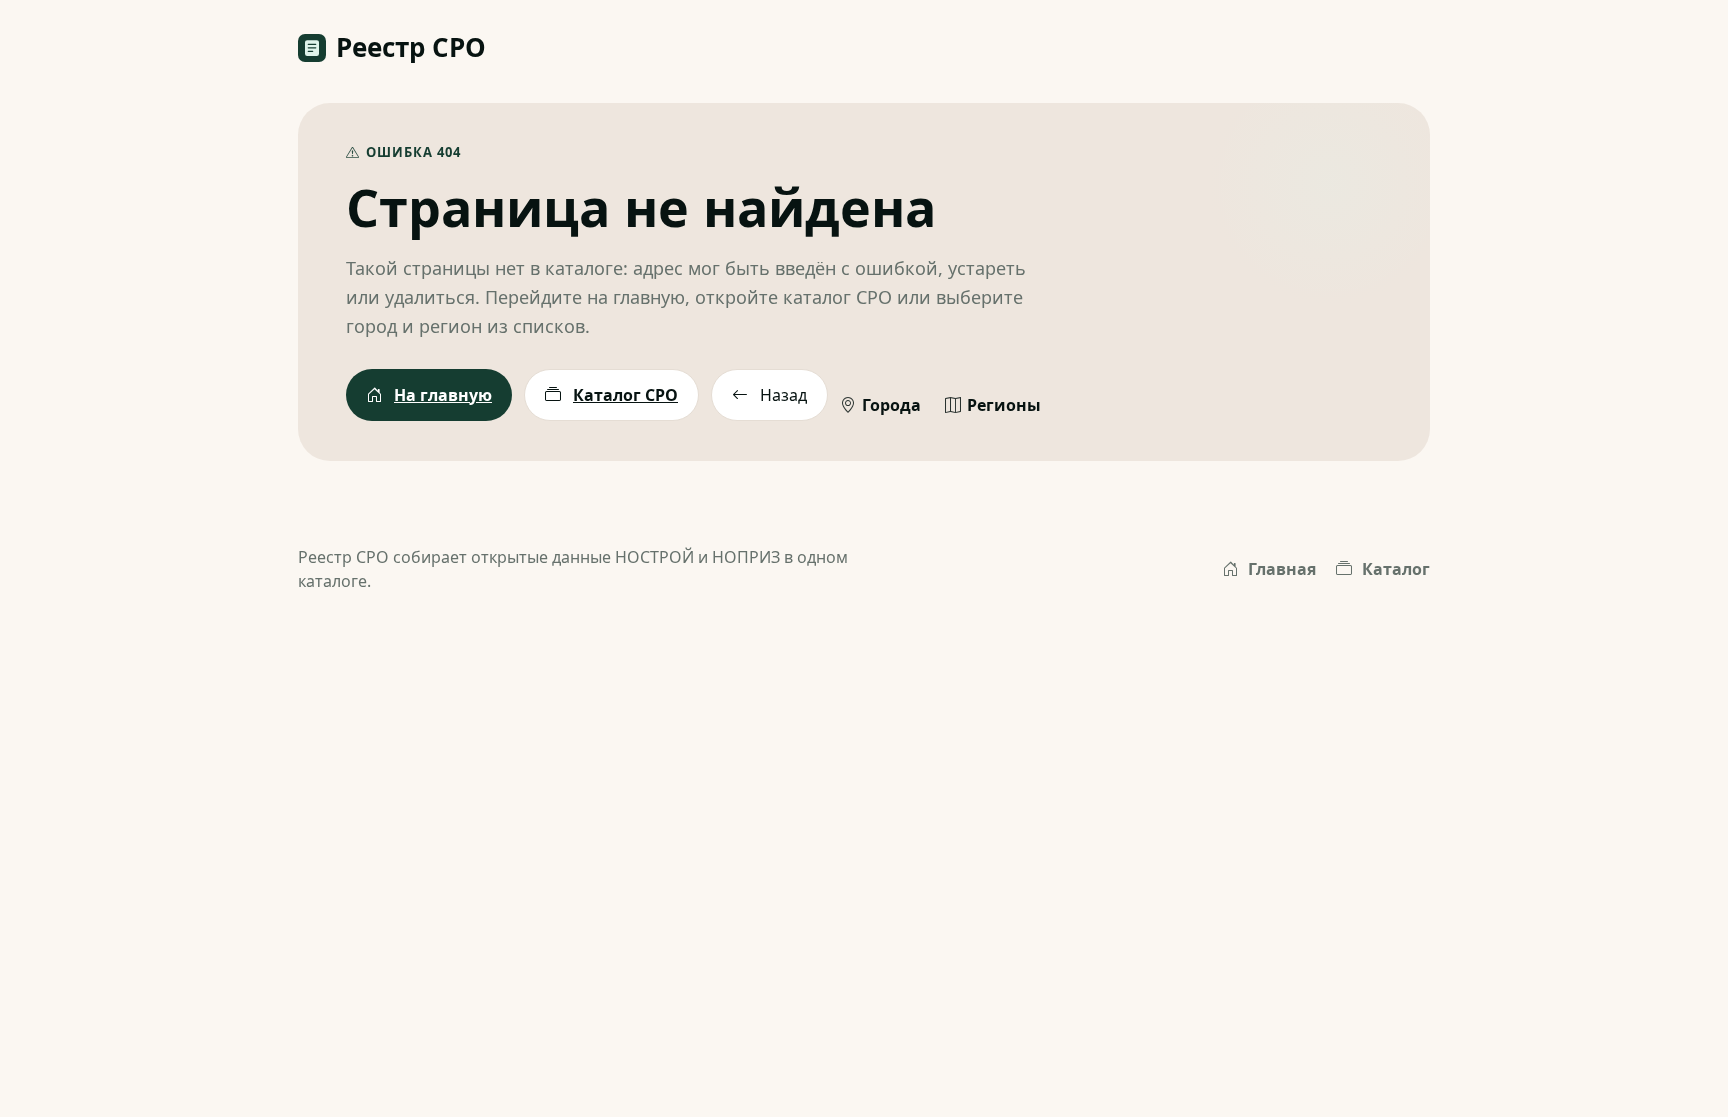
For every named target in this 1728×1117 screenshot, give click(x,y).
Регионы (1004, 405)
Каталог (1396, 569)
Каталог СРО (625, 395)
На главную (443, 395)
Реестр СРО (411, 47)
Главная (1282, 569)
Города (891, 405)
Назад (783, 395)
